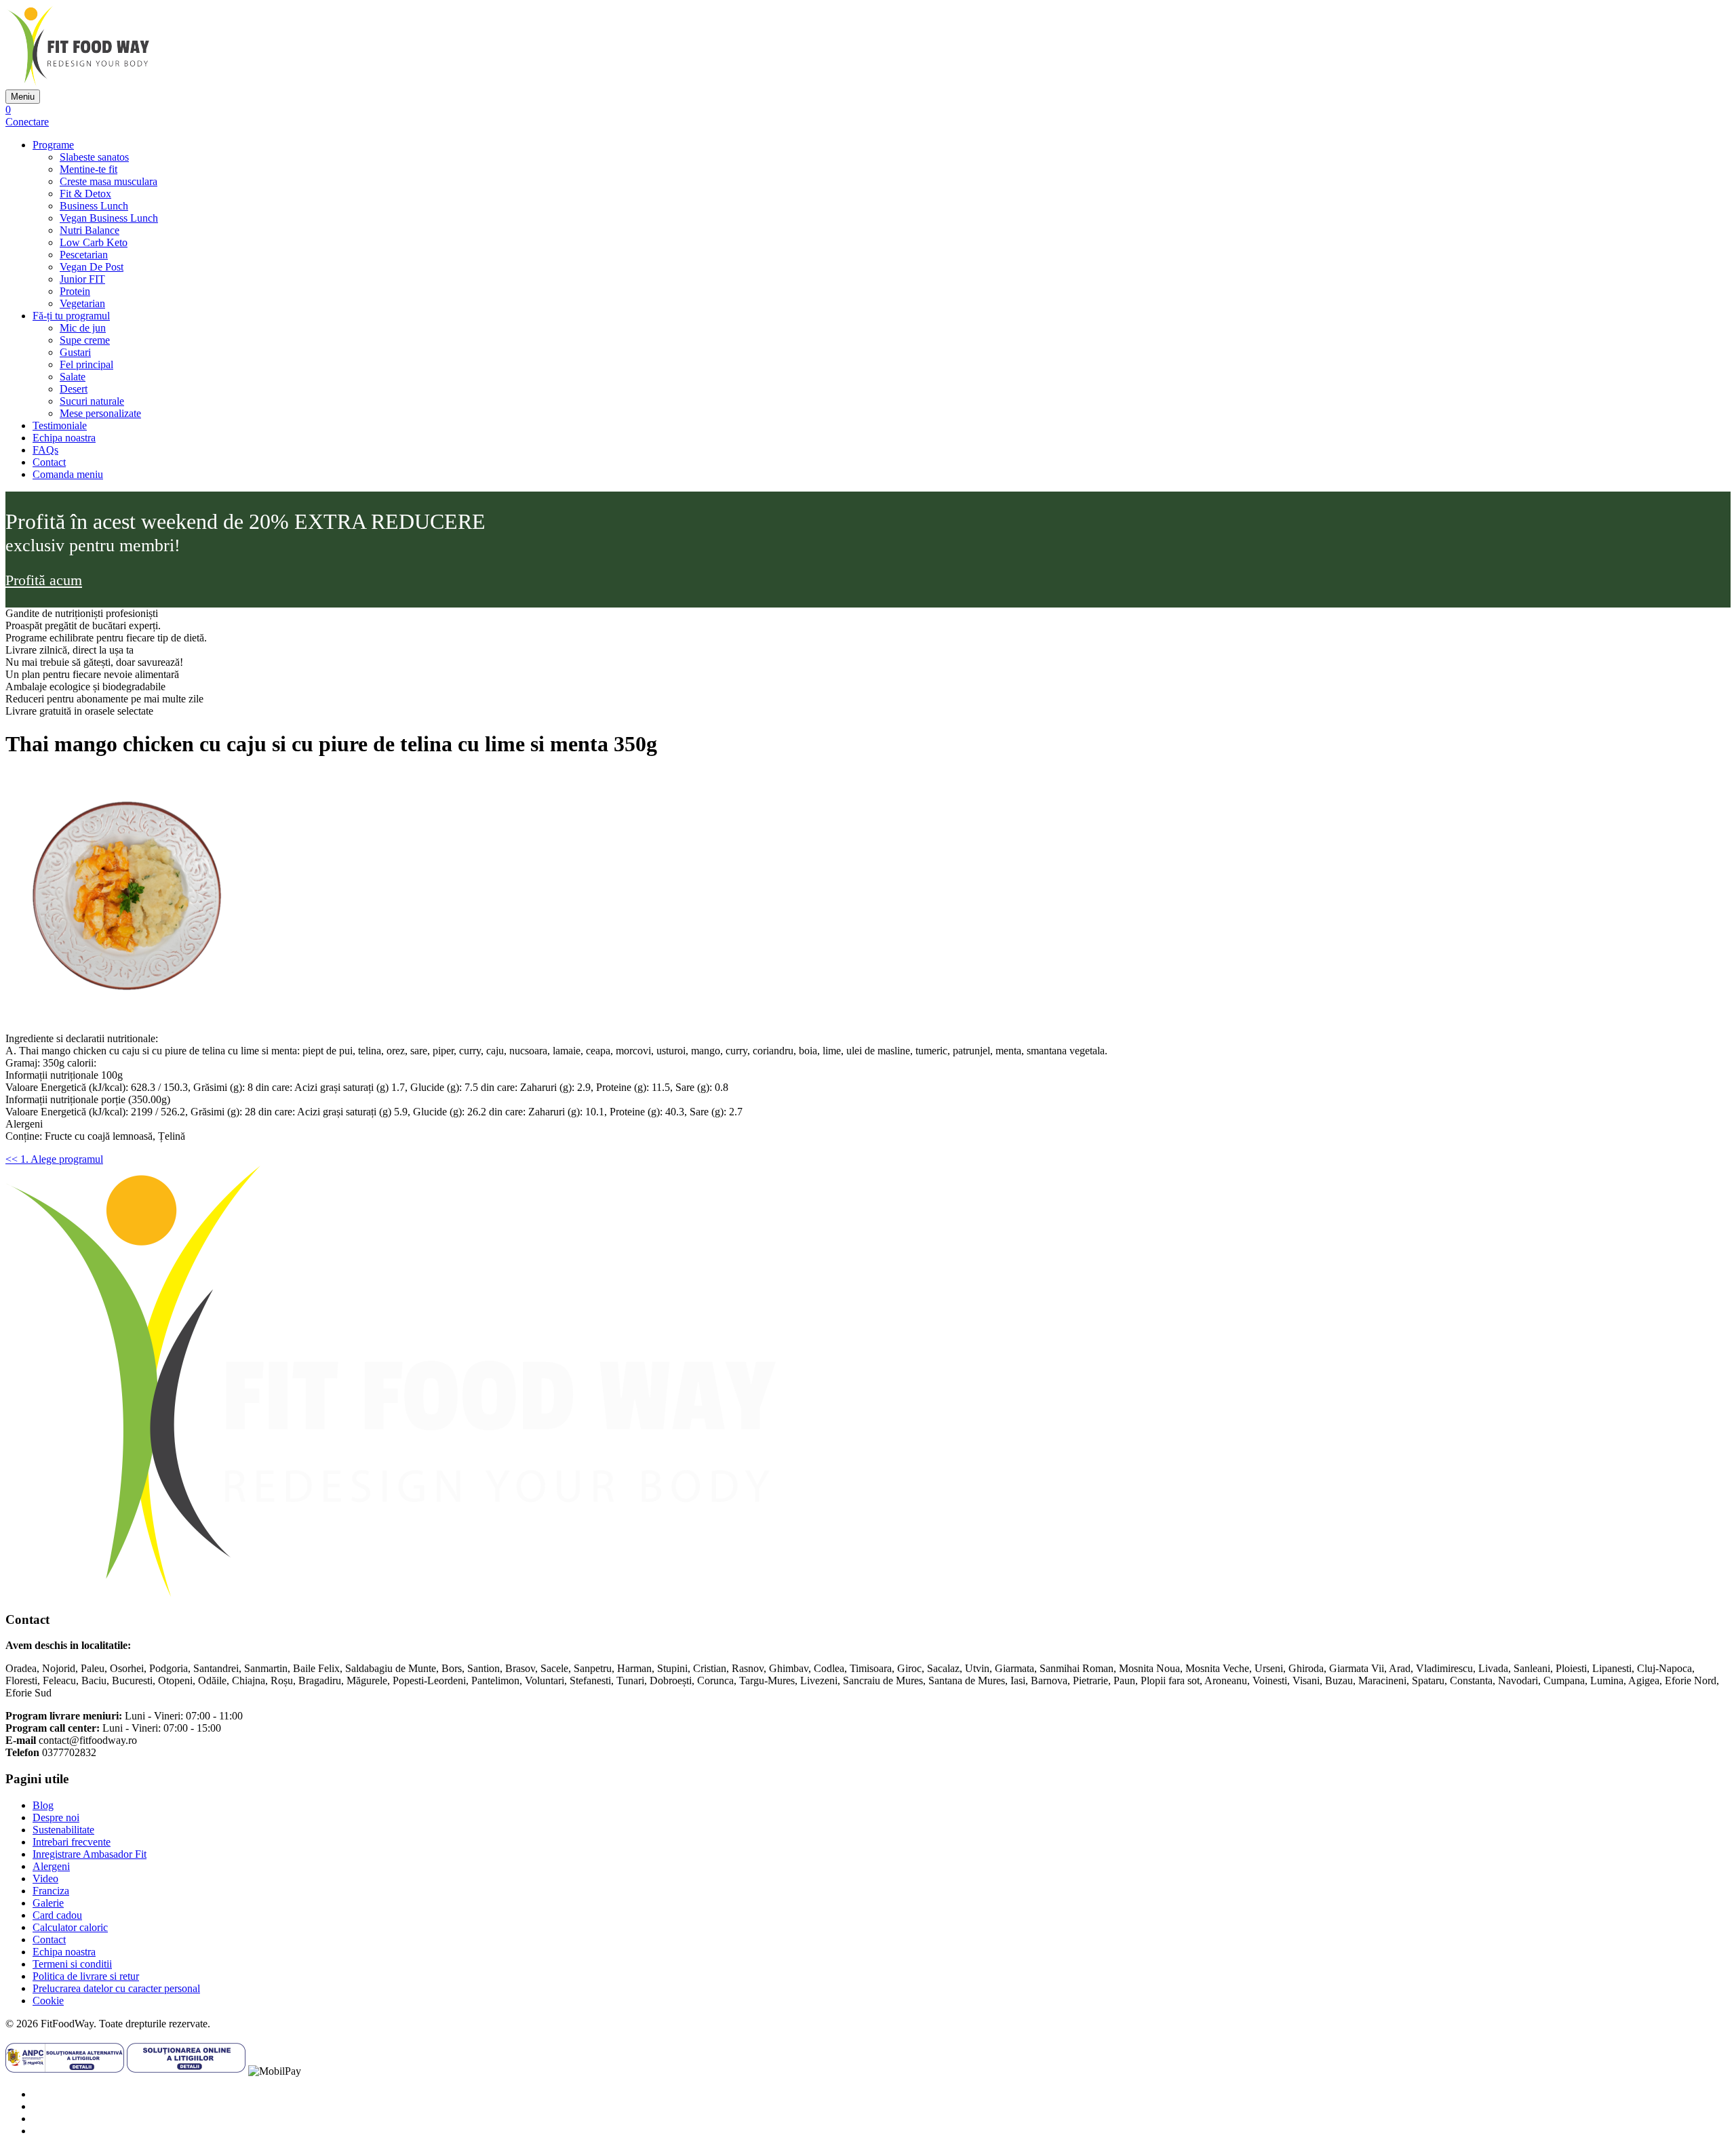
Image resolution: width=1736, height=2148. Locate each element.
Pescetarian (84, 255)
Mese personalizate (100, 413)
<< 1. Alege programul (54, 1159)
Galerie (48, 1903)
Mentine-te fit (88, 169)
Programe (53, 145)
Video (45, 1878)
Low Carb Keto (94, 242)
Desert (74, 389)
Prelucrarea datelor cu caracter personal (116, 1988)
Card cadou (57, 1915)
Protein (75, 291)
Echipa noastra (64, 438)
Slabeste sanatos (94, 157)
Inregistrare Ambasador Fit (90, 1854)
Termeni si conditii (72, 1964)
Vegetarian (82, 303)
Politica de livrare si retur (86, 1976)
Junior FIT (82, 279)
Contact (49, 462)
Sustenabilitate (63, 1830)
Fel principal (86, 364)
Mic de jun (83, 328)
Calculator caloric (70, 1927)
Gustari (75, 352)
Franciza (51, 1891)
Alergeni (51, 1866)
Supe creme (85, 340)
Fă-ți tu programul (71, 316)
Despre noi (56, 1817)
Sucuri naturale (92, 401)
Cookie (48, 2001)
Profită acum (44, 580)
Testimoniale (60, 425)
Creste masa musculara (108, 181)
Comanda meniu (68, 474)
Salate (73, 377)
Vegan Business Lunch (109, 218)
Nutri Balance (90, 230)
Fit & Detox (85, 194)
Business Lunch (94, 206)
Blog (43, 1805)
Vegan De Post (92, 267)
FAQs (45, 450)
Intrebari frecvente (72, 1842)
